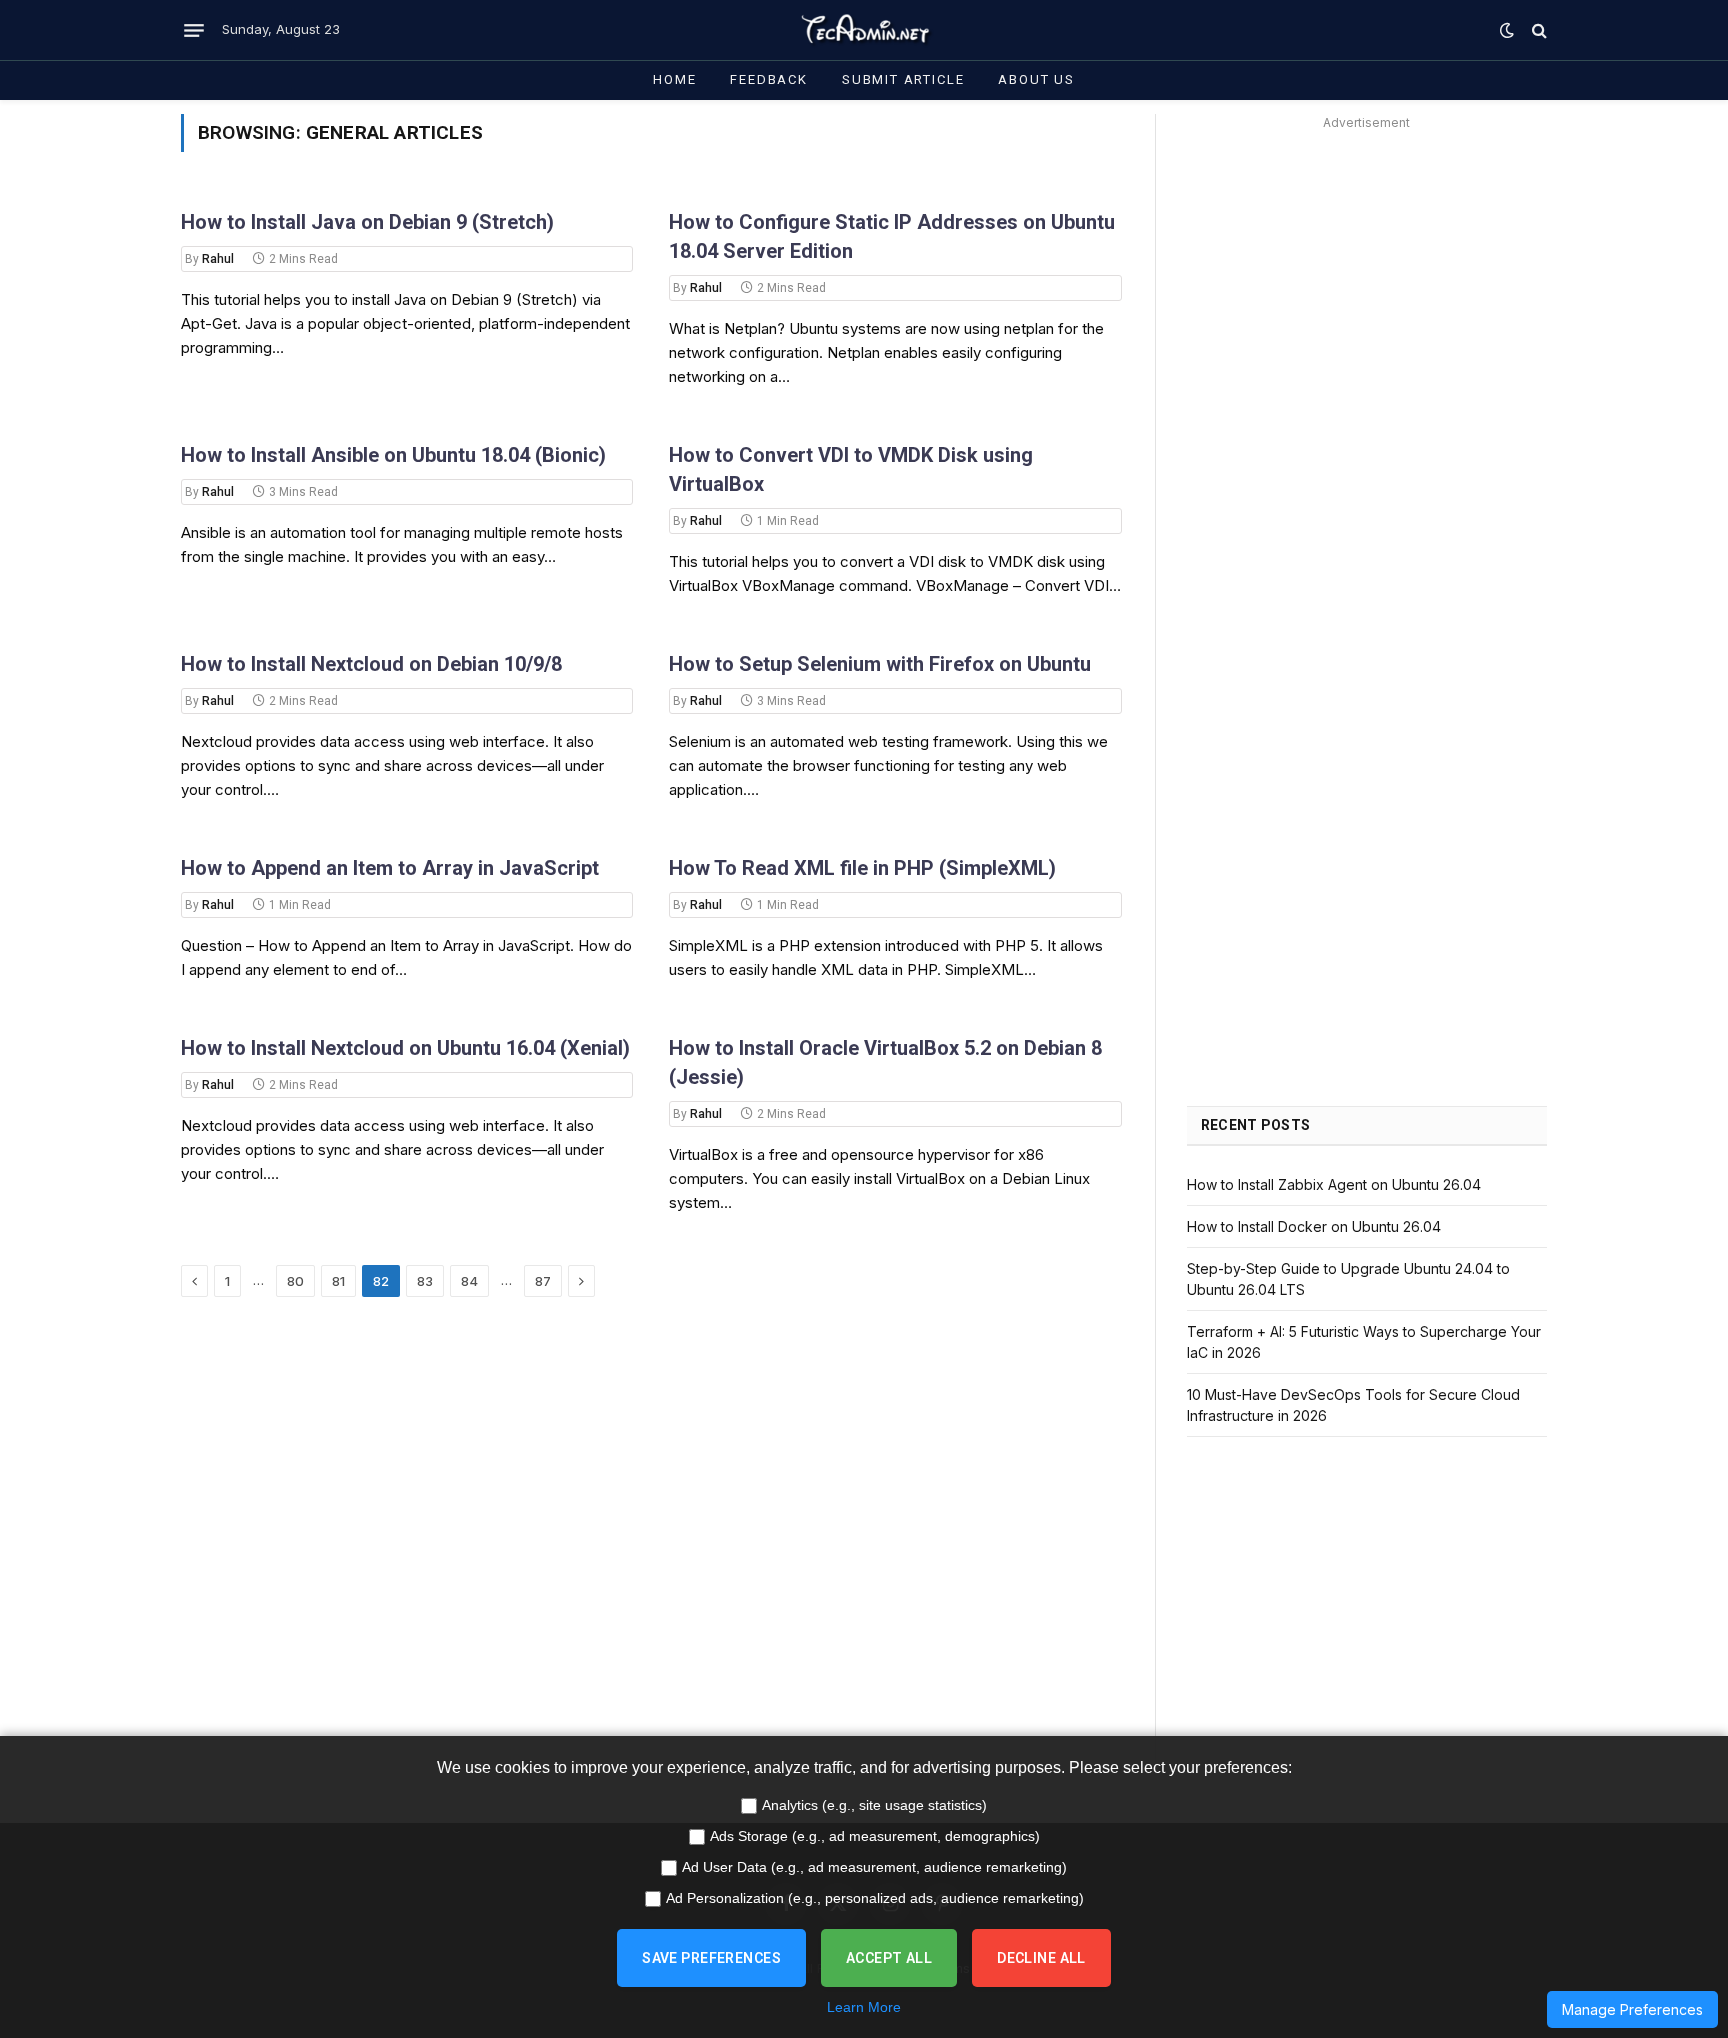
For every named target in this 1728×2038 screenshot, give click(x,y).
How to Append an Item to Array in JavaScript (390, 868)
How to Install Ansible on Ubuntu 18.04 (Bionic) (393, 455)
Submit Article (903, 79)
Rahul (218, 259)
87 (543, 1281)
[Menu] (194, 30)
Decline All (1041, 1958)
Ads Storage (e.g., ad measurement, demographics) (875, 1836)
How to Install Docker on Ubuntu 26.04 (1314, 1226)
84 (469, 1281)
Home (674, 79)
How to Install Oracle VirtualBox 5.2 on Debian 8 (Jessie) (885, 1062)
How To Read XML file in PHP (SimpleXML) (862, 868)
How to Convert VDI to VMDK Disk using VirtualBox (851, 469)
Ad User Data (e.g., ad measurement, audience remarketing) (874, 1867)
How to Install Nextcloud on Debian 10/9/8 (371, 664)
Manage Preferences (1632, 2009)
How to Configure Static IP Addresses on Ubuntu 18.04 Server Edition (892, 236)
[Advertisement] (1367, 276)
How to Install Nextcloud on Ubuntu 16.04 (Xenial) (405, 1048)
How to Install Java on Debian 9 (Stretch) (367, 222)
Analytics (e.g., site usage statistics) (874, 1805)
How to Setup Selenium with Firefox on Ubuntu (880, 664)
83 (425, 1281)
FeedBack (769, 79)
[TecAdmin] (864, 30)
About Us (1036, 79)
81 (338, 1281)
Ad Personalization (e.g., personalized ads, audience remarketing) (875, 1898)
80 (295, 1281)
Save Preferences (711, 1958)
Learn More (864, 2007)
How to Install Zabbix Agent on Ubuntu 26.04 (1334, 1184)
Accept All (889, 1958)
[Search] (1537, 30)
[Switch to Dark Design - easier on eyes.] (1507, 30)
